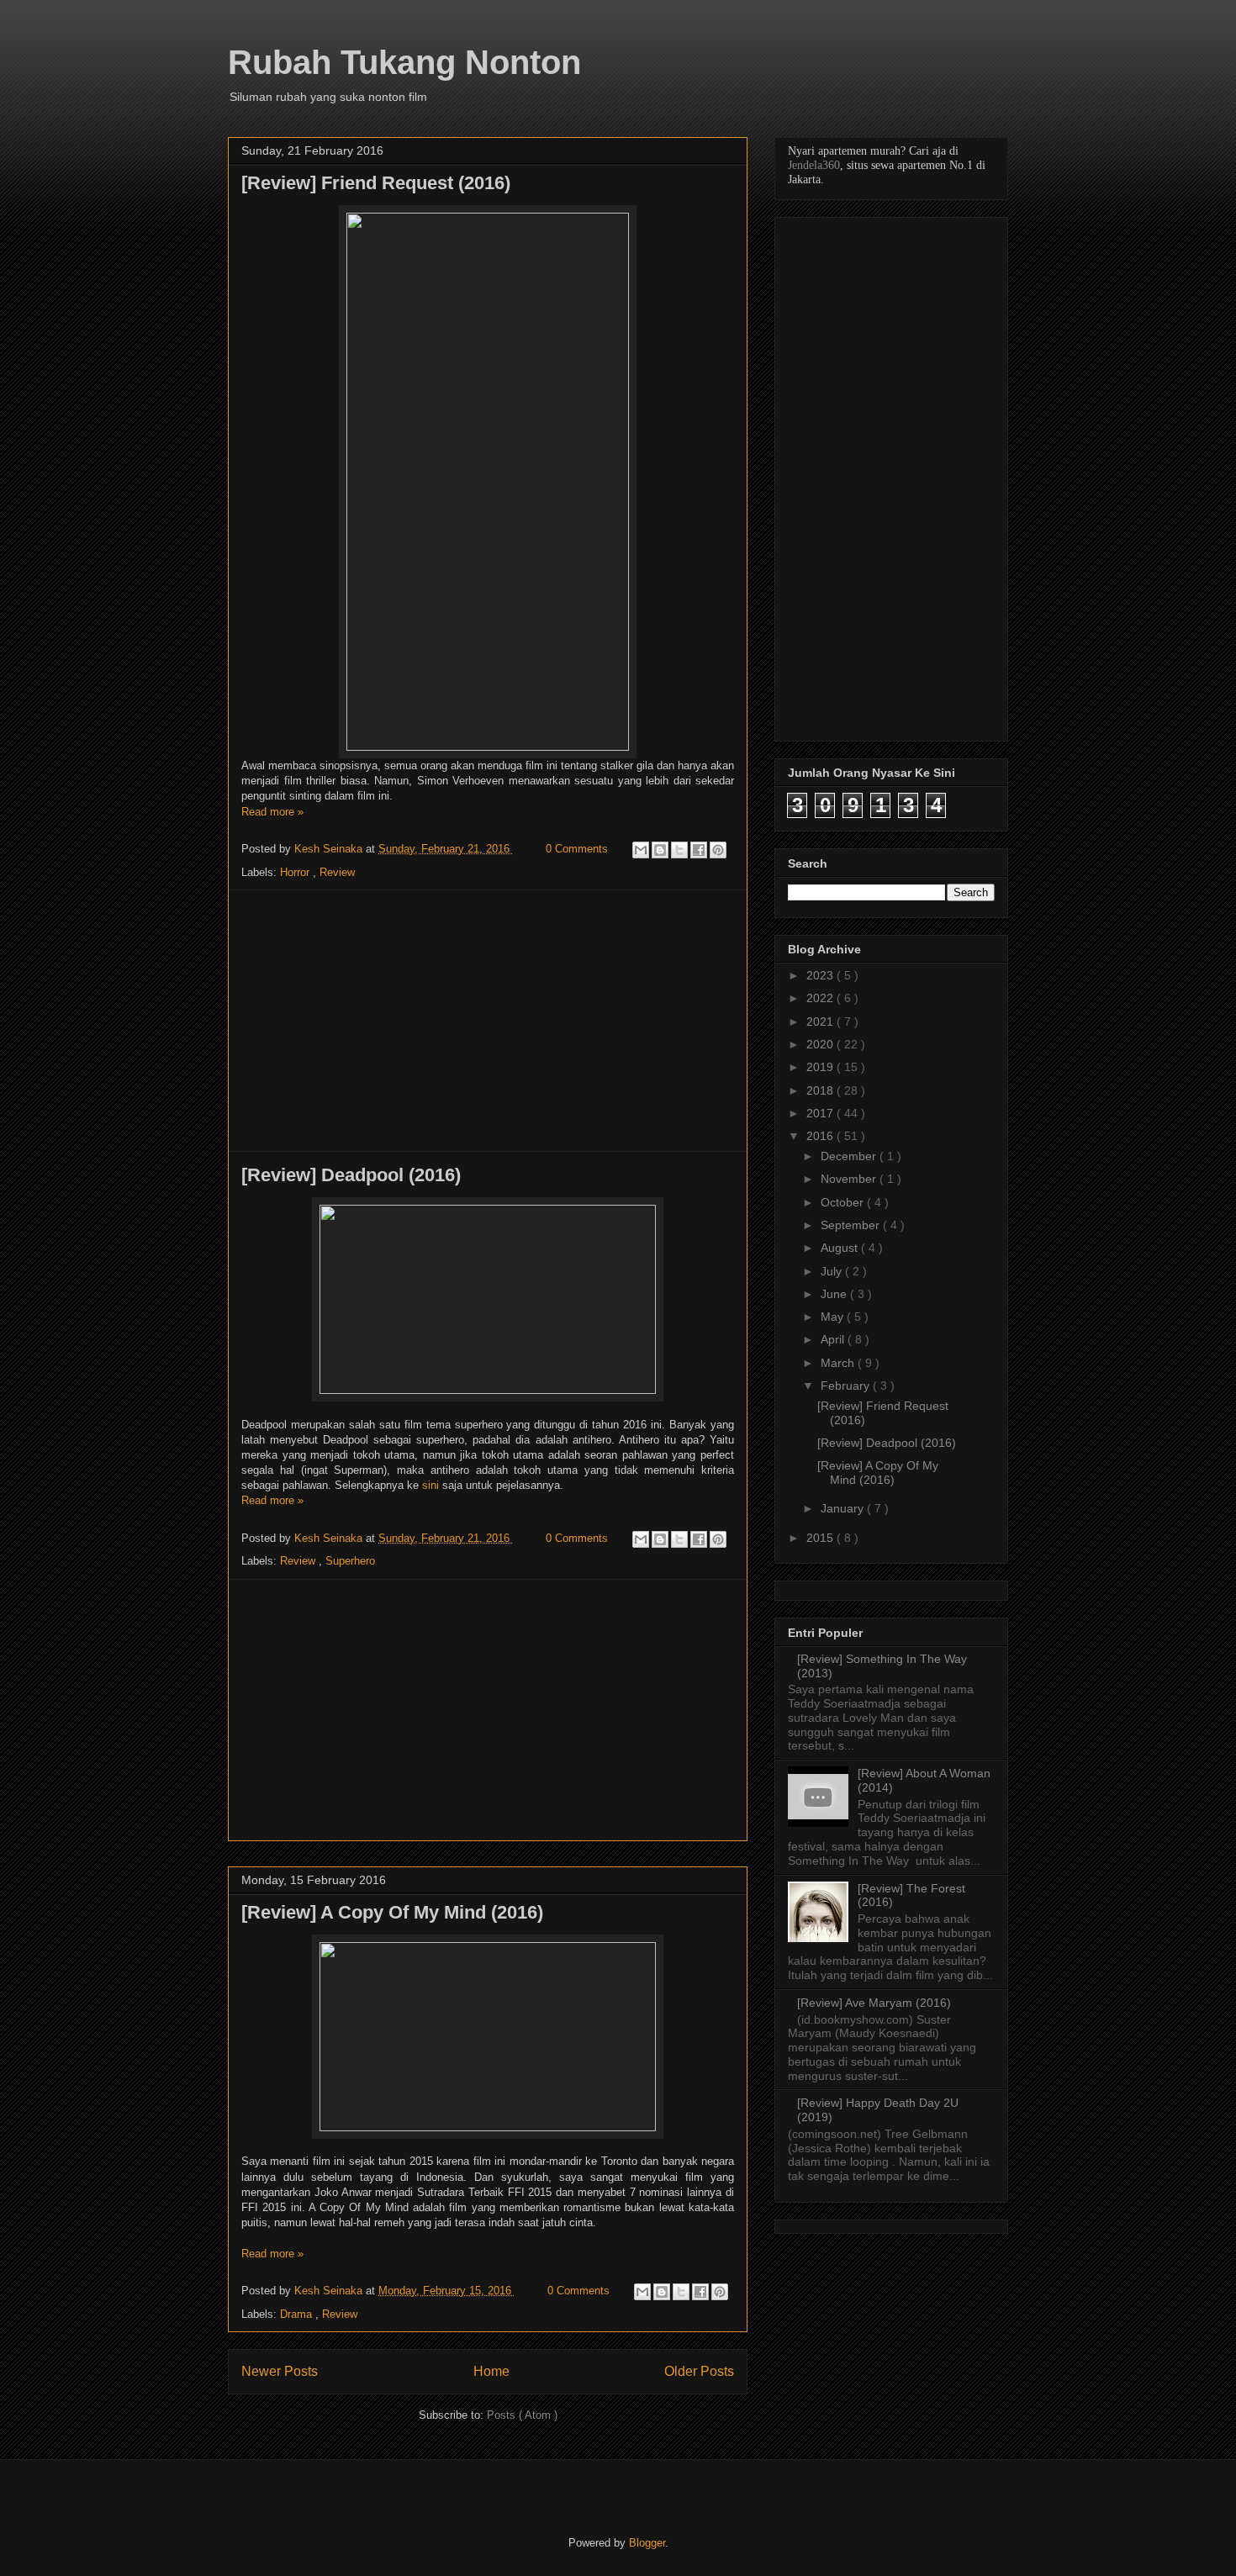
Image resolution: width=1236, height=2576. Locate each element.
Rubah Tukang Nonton (404, 62)
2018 (821, 1090)
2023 (821, 975)
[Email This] (641, 850)
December (850, 1156)
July (833, 1271)
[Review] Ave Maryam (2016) (874, 2003)
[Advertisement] (488, 1021)
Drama (298, 2314)
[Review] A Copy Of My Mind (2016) (392, 1912)
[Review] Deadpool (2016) (351, 1175)
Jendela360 (814, 165)
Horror (296, 872)
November (850, 1179)
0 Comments (577, 849)
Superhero (350, 1561)
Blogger (647, 2543)
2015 (821, 1538)
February (847, 1386)
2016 (821, 1136)
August (841, 1248)
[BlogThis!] (660, 850)
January (844, 1508)
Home (491, 2371)
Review (337, 872)
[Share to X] (679, 850)
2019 (821, 1067)
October (844, 1202)
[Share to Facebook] (699, 850)
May (834, 1317)
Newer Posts (280, 2371)
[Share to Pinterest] (718, 850)
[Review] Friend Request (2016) (376, 183)
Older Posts (699, 2371)
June (835, 1294)
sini (430, 1485)
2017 (821, 1113)
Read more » (272, 812)
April (834, 1339)
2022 (821, 998)
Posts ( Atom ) (522, 2415)
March (839, 1363)
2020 (821, 1044)
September (852, 1225)
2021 (821, 1021)
